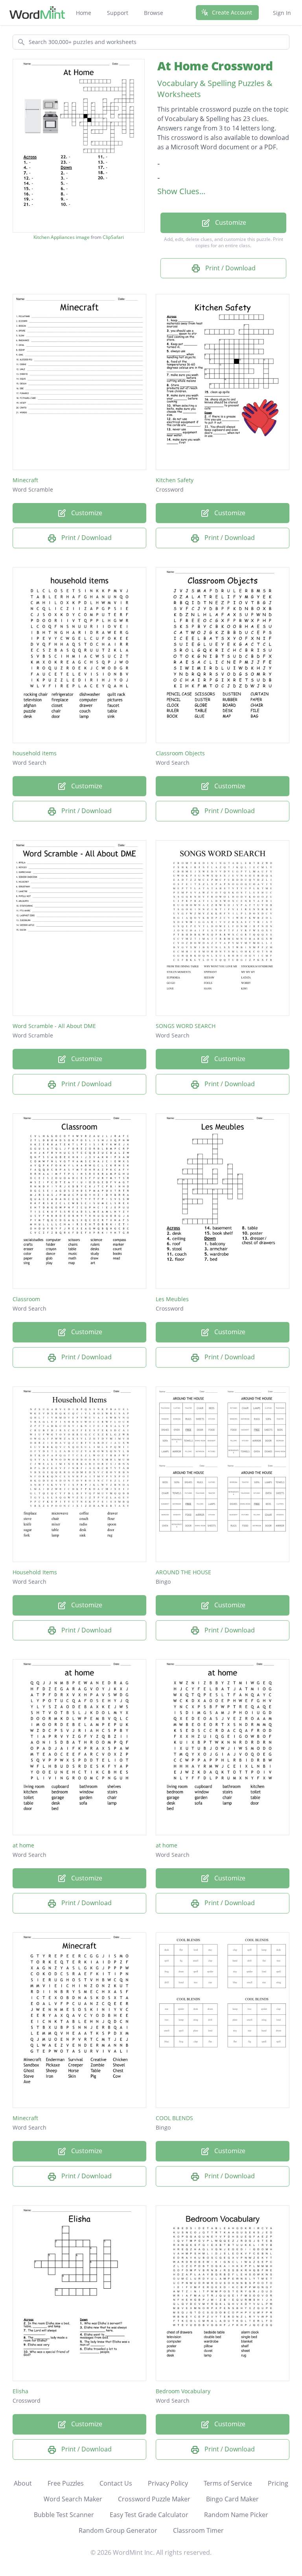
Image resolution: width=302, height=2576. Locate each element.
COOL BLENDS (174, 2118)
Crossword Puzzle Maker (154, 2499)
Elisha (20, 2391)
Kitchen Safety (175, 480)
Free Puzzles (66, 2483)
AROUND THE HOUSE (183, 1572)
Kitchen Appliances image (62, 237)
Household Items (35, 1572)
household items (35, 753)
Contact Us (116, 2483)
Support (118, 13)
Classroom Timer (198, 2530)
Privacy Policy (168, 2483)
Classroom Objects (180, 753)
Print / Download (230, 268)
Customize (230, 222)
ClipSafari (113, 237)
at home (23, 1845)
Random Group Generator (118, 2530)
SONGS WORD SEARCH (186, 1026)
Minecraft (25, 480)
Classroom (26, 1299)
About (23, 2483)
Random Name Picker (236, 2515)
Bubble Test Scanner (64, 2515)
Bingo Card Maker (232, 2499)
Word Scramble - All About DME (54, 1026)
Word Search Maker (73, 2499)
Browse (154, 13)
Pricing (278, 2483)
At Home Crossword (215, 66)
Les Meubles (172, 1299)
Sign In (282, 13)
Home (84, 13)
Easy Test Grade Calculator (149, 2515)
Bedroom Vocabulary (183, 2391)
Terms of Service (228, 2483)
